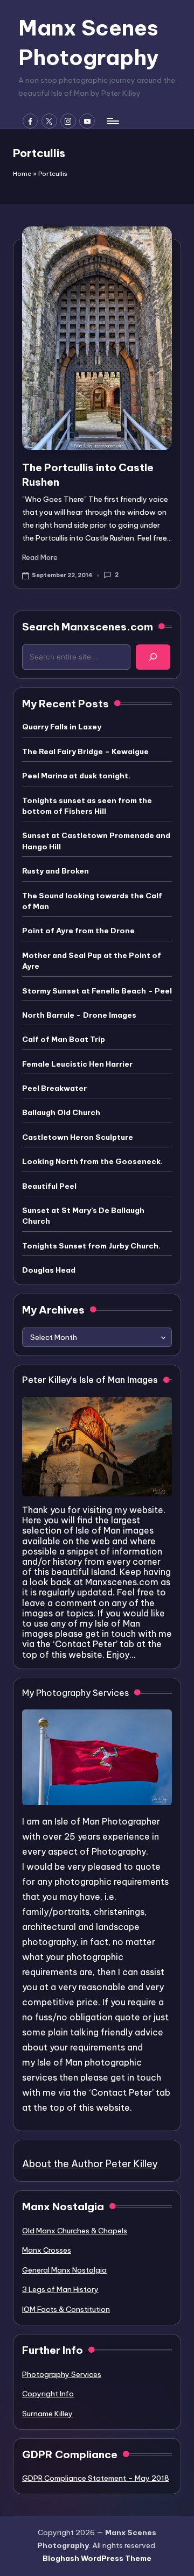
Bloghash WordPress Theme (97, 2558)
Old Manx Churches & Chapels (75, 2231)
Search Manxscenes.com (88, 627)
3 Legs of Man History (60, 2289)
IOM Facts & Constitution (66, 2309)
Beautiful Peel (49, 1186)
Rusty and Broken (56, 871)
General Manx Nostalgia (64, 2270)
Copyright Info (48, 2394)
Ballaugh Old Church (61, 1112)
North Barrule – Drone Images (79, 1015)
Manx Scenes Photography (88, 42)
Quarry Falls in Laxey (62, 727)
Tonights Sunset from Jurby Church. (91, 1246)
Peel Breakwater (54, 1088)
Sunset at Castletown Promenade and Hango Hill (96, 841)
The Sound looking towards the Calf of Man (92, 901)
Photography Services (62, 2374)
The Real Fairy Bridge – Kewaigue (85, 751)
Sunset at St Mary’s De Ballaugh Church (83, 1216)
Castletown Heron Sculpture (78, 1137)
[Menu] (112, 121)
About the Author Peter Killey (90, 2164)
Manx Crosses (47, 2250)
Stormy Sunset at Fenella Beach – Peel (97, 991)
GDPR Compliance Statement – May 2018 (96, 2478)
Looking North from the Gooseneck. (92, 1161)
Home (22, 174)
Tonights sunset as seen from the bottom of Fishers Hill (87, 806)
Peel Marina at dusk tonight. (76, 776)
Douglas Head (49, 1270)
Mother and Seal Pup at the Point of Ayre (92, 961)
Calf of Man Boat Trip (64, 1039)
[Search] (153, 657)
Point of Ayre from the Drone (78, 931)
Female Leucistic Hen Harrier (77, 1064)
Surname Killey (47, 2414)
